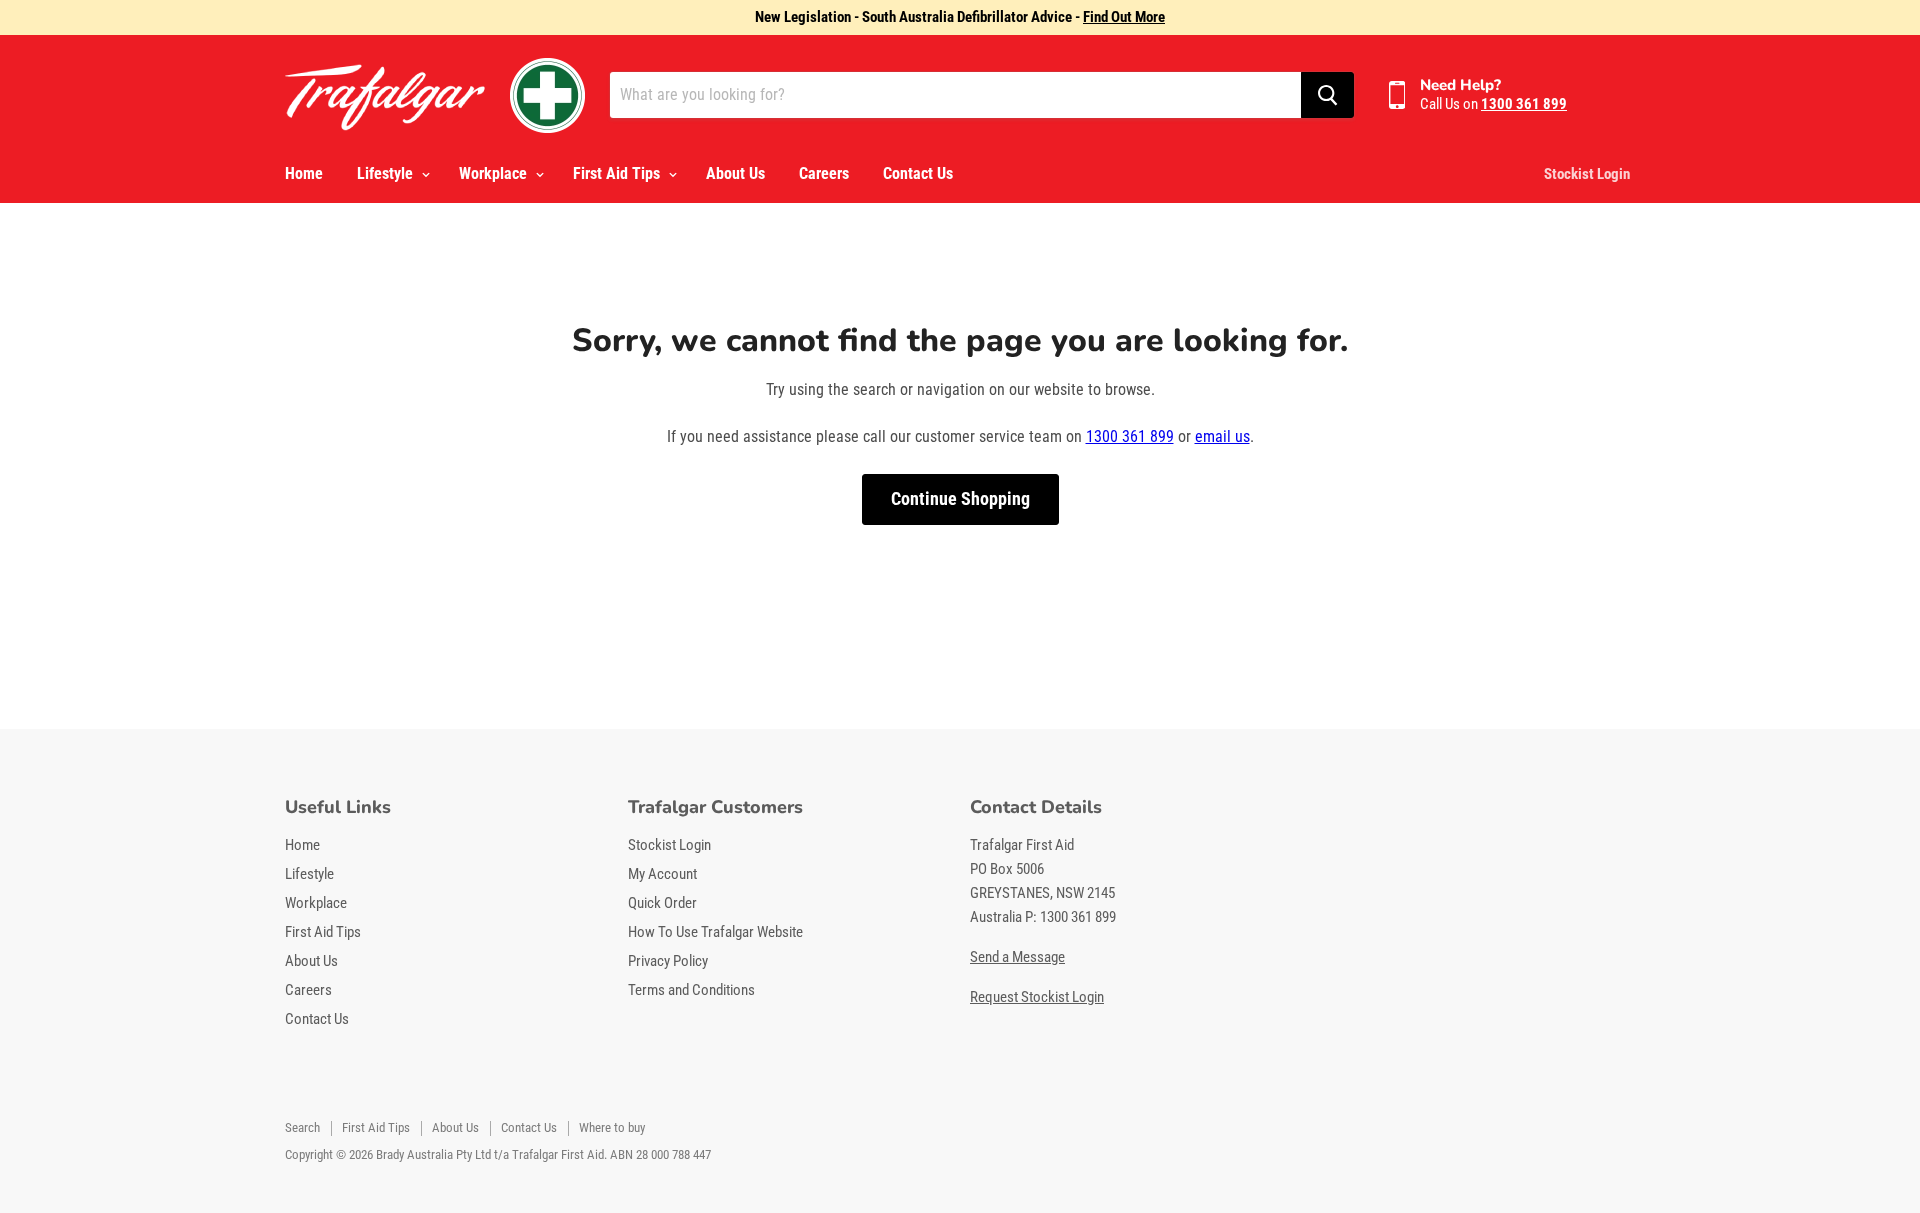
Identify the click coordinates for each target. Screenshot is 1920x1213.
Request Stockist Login (1037, 997)
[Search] (1327, 95)
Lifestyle (387, 173)
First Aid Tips (618, 173)
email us (1222, 436)
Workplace (495, 173)
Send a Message (1017, 957)
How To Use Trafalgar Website (715, 932)
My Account (662, 874)
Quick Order (662, 903)
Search (302, 1127)
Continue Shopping (960, 498)
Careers (824, 173)
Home (304, 173)
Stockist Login (1587, 174)
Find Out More (1124, 17)
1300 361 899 (1130, 436)
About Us (735, 173)
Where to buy (612, 1127)
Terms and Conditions (691, 990)
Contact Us (918, 173)
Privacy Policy (668, 961)
